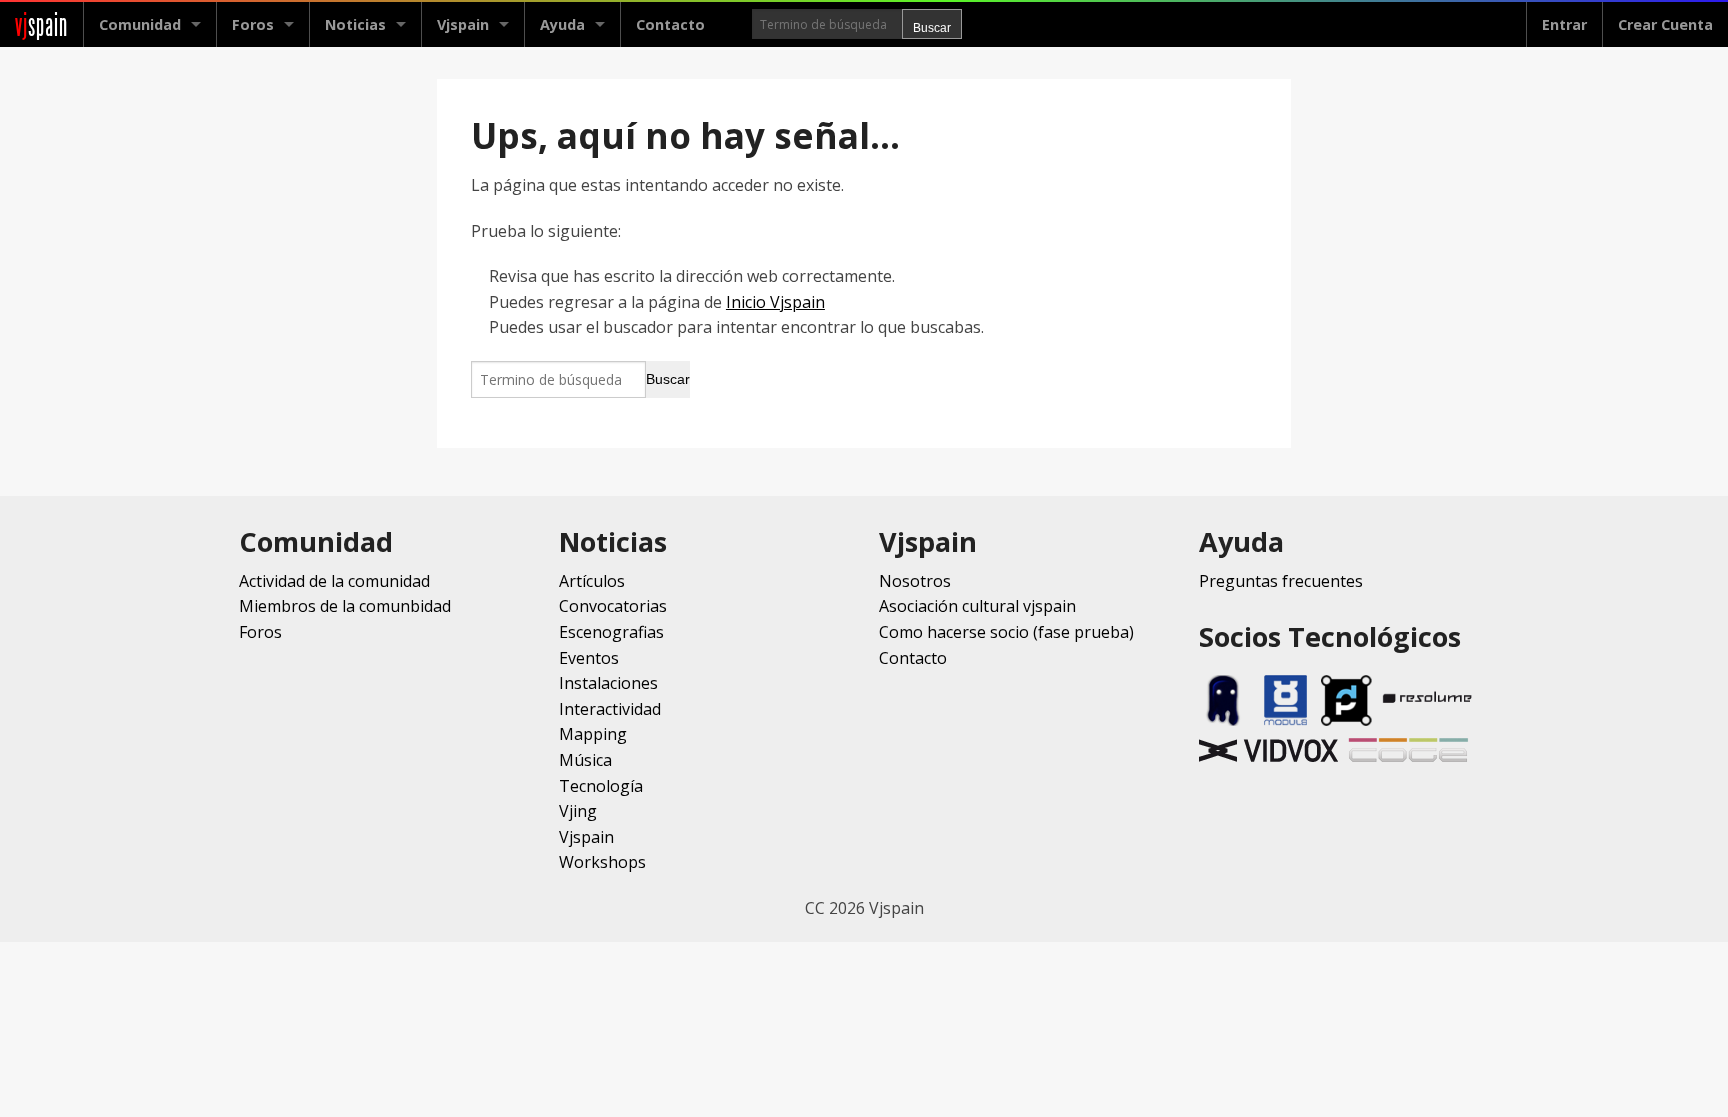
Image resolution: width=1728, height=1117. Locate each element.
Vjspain (586, 837)
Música (585, 760)
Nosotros (915, 581)
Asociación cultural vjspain (977, 606)
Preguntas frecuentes (1281, 581)
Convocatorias (613, 606)
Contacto (670, 24)
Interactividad (610, 709)
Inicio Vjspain (775, 302)
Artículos (592, 581)
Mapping (593, 734)
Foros (253, 24)
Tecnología (601, 786)
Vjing (578, 811)
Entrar (1564, 24)
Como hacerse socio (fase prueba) (1006, 632)
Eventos (589, 658)
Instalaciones (608, 683)
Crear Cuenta (1665, 24)
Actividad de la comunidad (334, 581)
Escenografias (611, 632)
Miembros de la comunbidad (345, 606)
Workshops (602, 862)
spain (41, 24)
